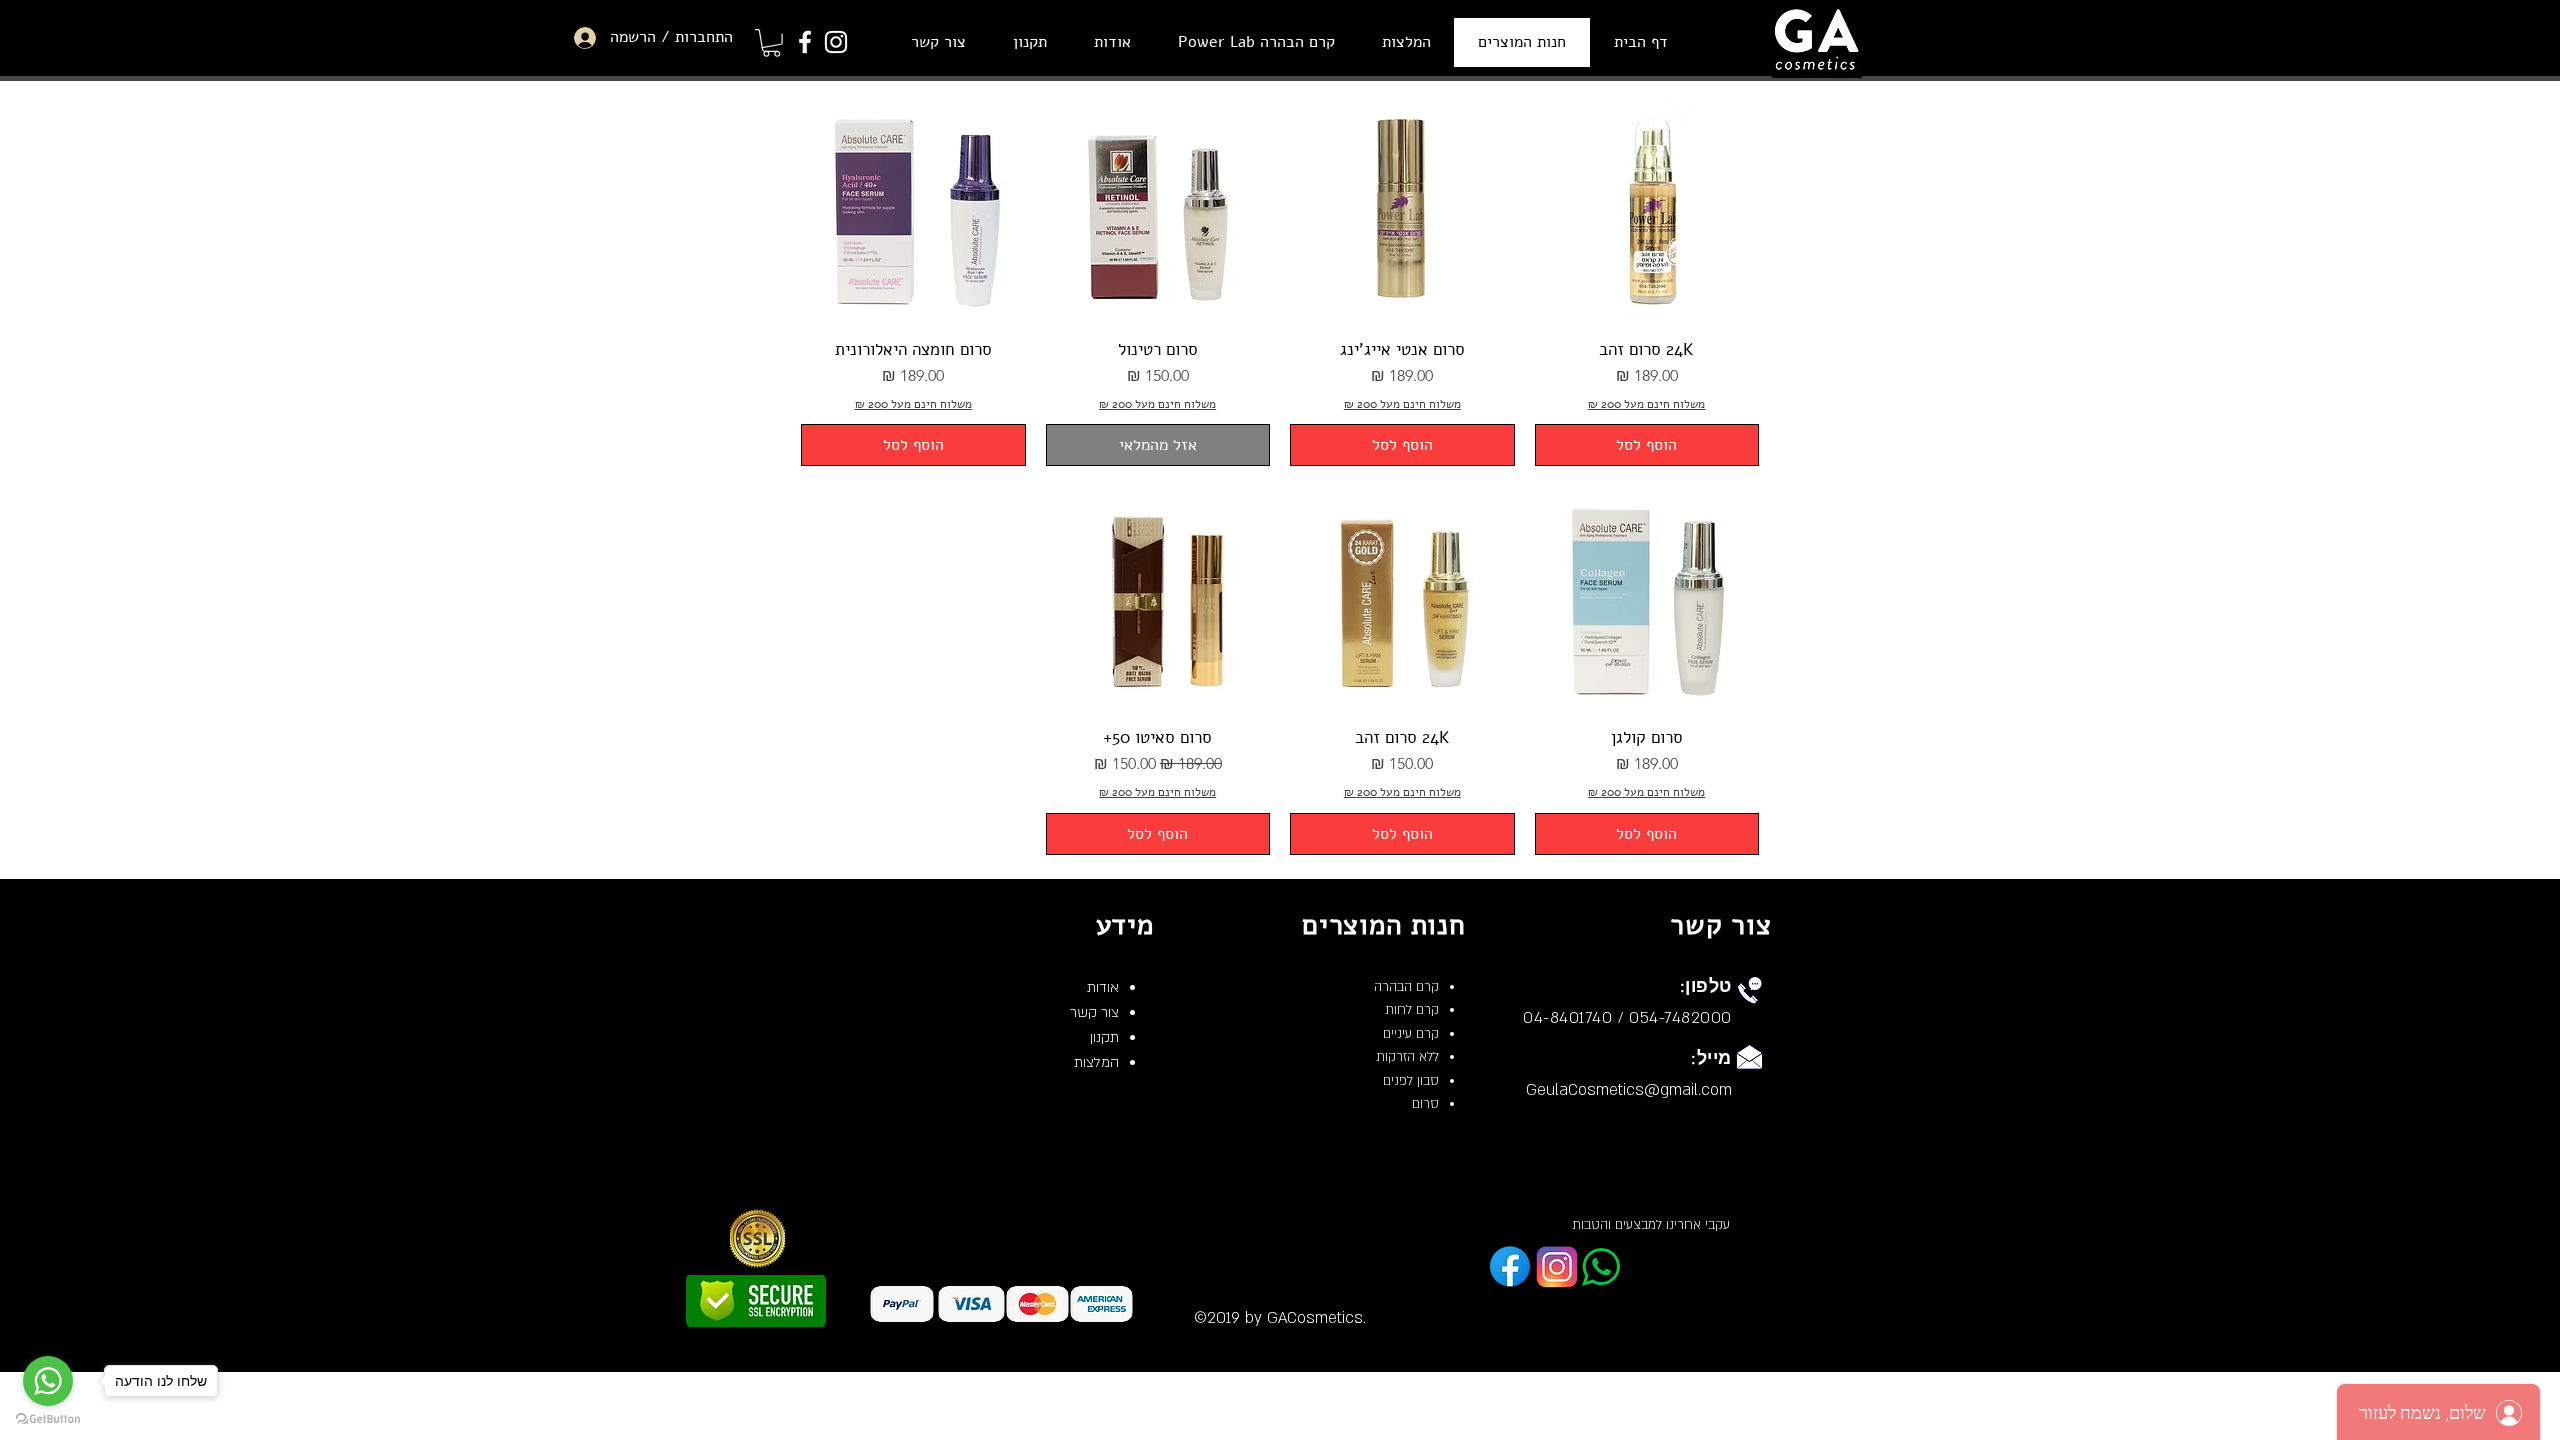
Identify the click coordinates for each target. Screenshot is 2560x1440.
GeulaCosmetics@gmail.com (1629, 1090)
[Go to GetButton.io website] (48, 1419)
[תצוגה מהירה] (1647, 210)
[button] (771, 43)
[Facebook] (805, 42)
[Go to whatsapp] (48, 1381)
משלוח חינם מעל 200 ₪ (1646, 404)
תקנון (1104, 1037)
